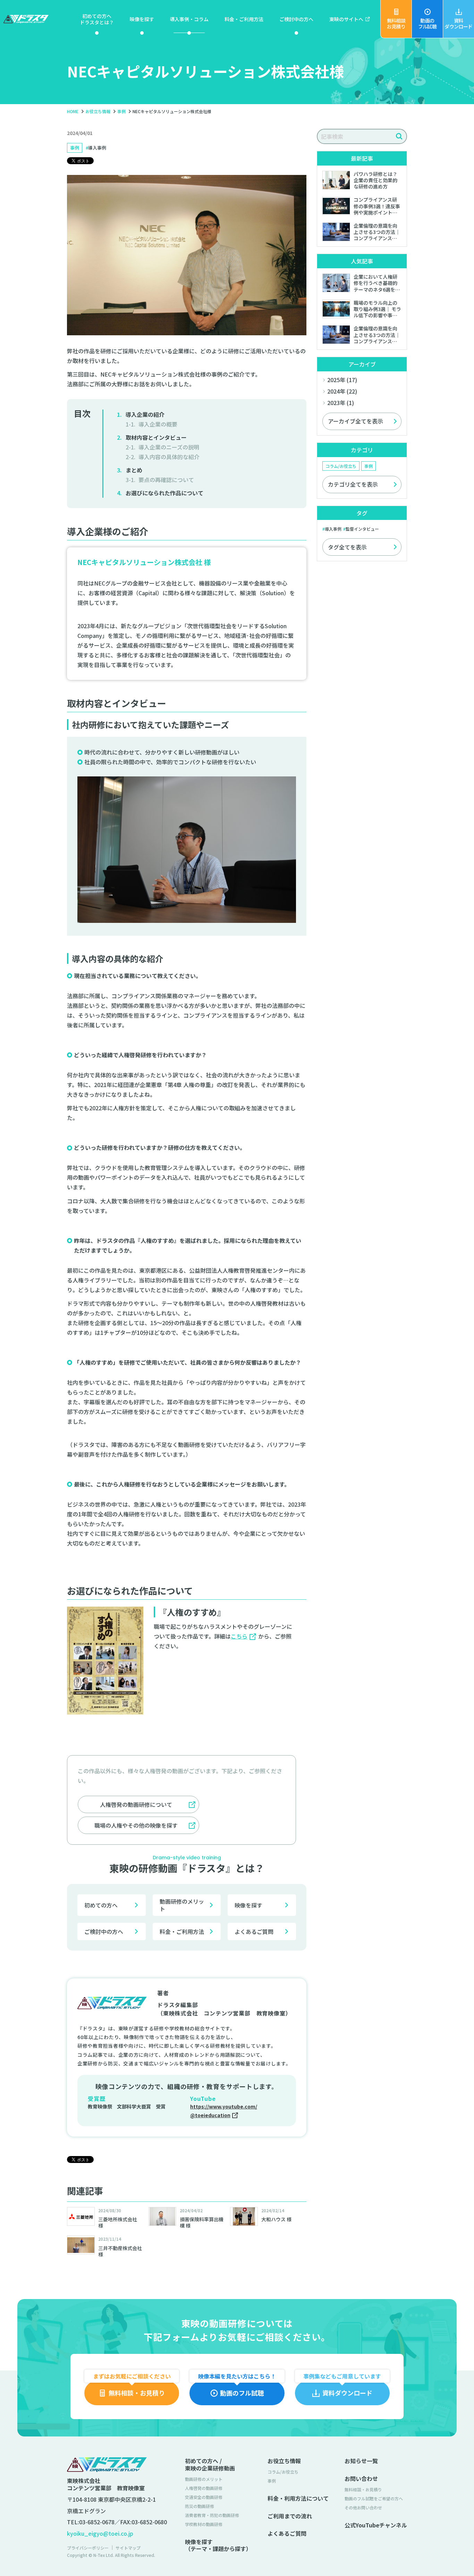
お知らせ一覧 (361, 2461)
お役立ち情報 (284, 2461)
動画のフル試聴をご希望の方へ (374, 2498)
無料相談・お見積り (363, 2489)
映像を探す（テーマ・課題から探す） (218, 2545)
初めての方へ (101, 1905)
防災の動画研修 (200, 2506)
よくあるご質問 (254, 1931)
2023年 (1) (341, 403)
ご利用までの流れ (290, 2516)
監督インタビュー (362, 529)
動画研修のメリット (182, 1905)
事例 (75, 148)
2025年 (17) (342, 380)
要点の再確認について (166, 480)
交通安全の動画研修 (204, 2497)
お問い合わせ (361, 2479)
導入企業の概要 (158, 424)
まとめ (134, 470)
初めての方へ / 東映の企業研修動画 (210, 2465)
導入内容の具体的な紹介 (169, 457)
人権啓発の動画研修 (204, 2488)
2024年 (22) (342, 391)
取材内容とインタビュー (156, 437)
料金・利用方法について (298, 2498)
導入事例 (97, 148)
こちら (239, 1636)
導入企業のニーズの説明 (169, 447)
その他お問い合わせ (363, 2507)
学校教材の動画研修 (204, 2524)
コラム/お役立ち (341, 466)
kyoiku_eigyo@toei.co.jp (100, 2533)
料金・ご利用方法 (182, 1931)
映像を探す (248, 1905)
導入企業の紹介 (145, 414)
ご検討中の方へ (104, 1931)
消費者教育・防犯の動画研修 (212, 2515)
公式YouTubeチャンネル (376, 2525)
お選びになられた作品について (164, 493)
